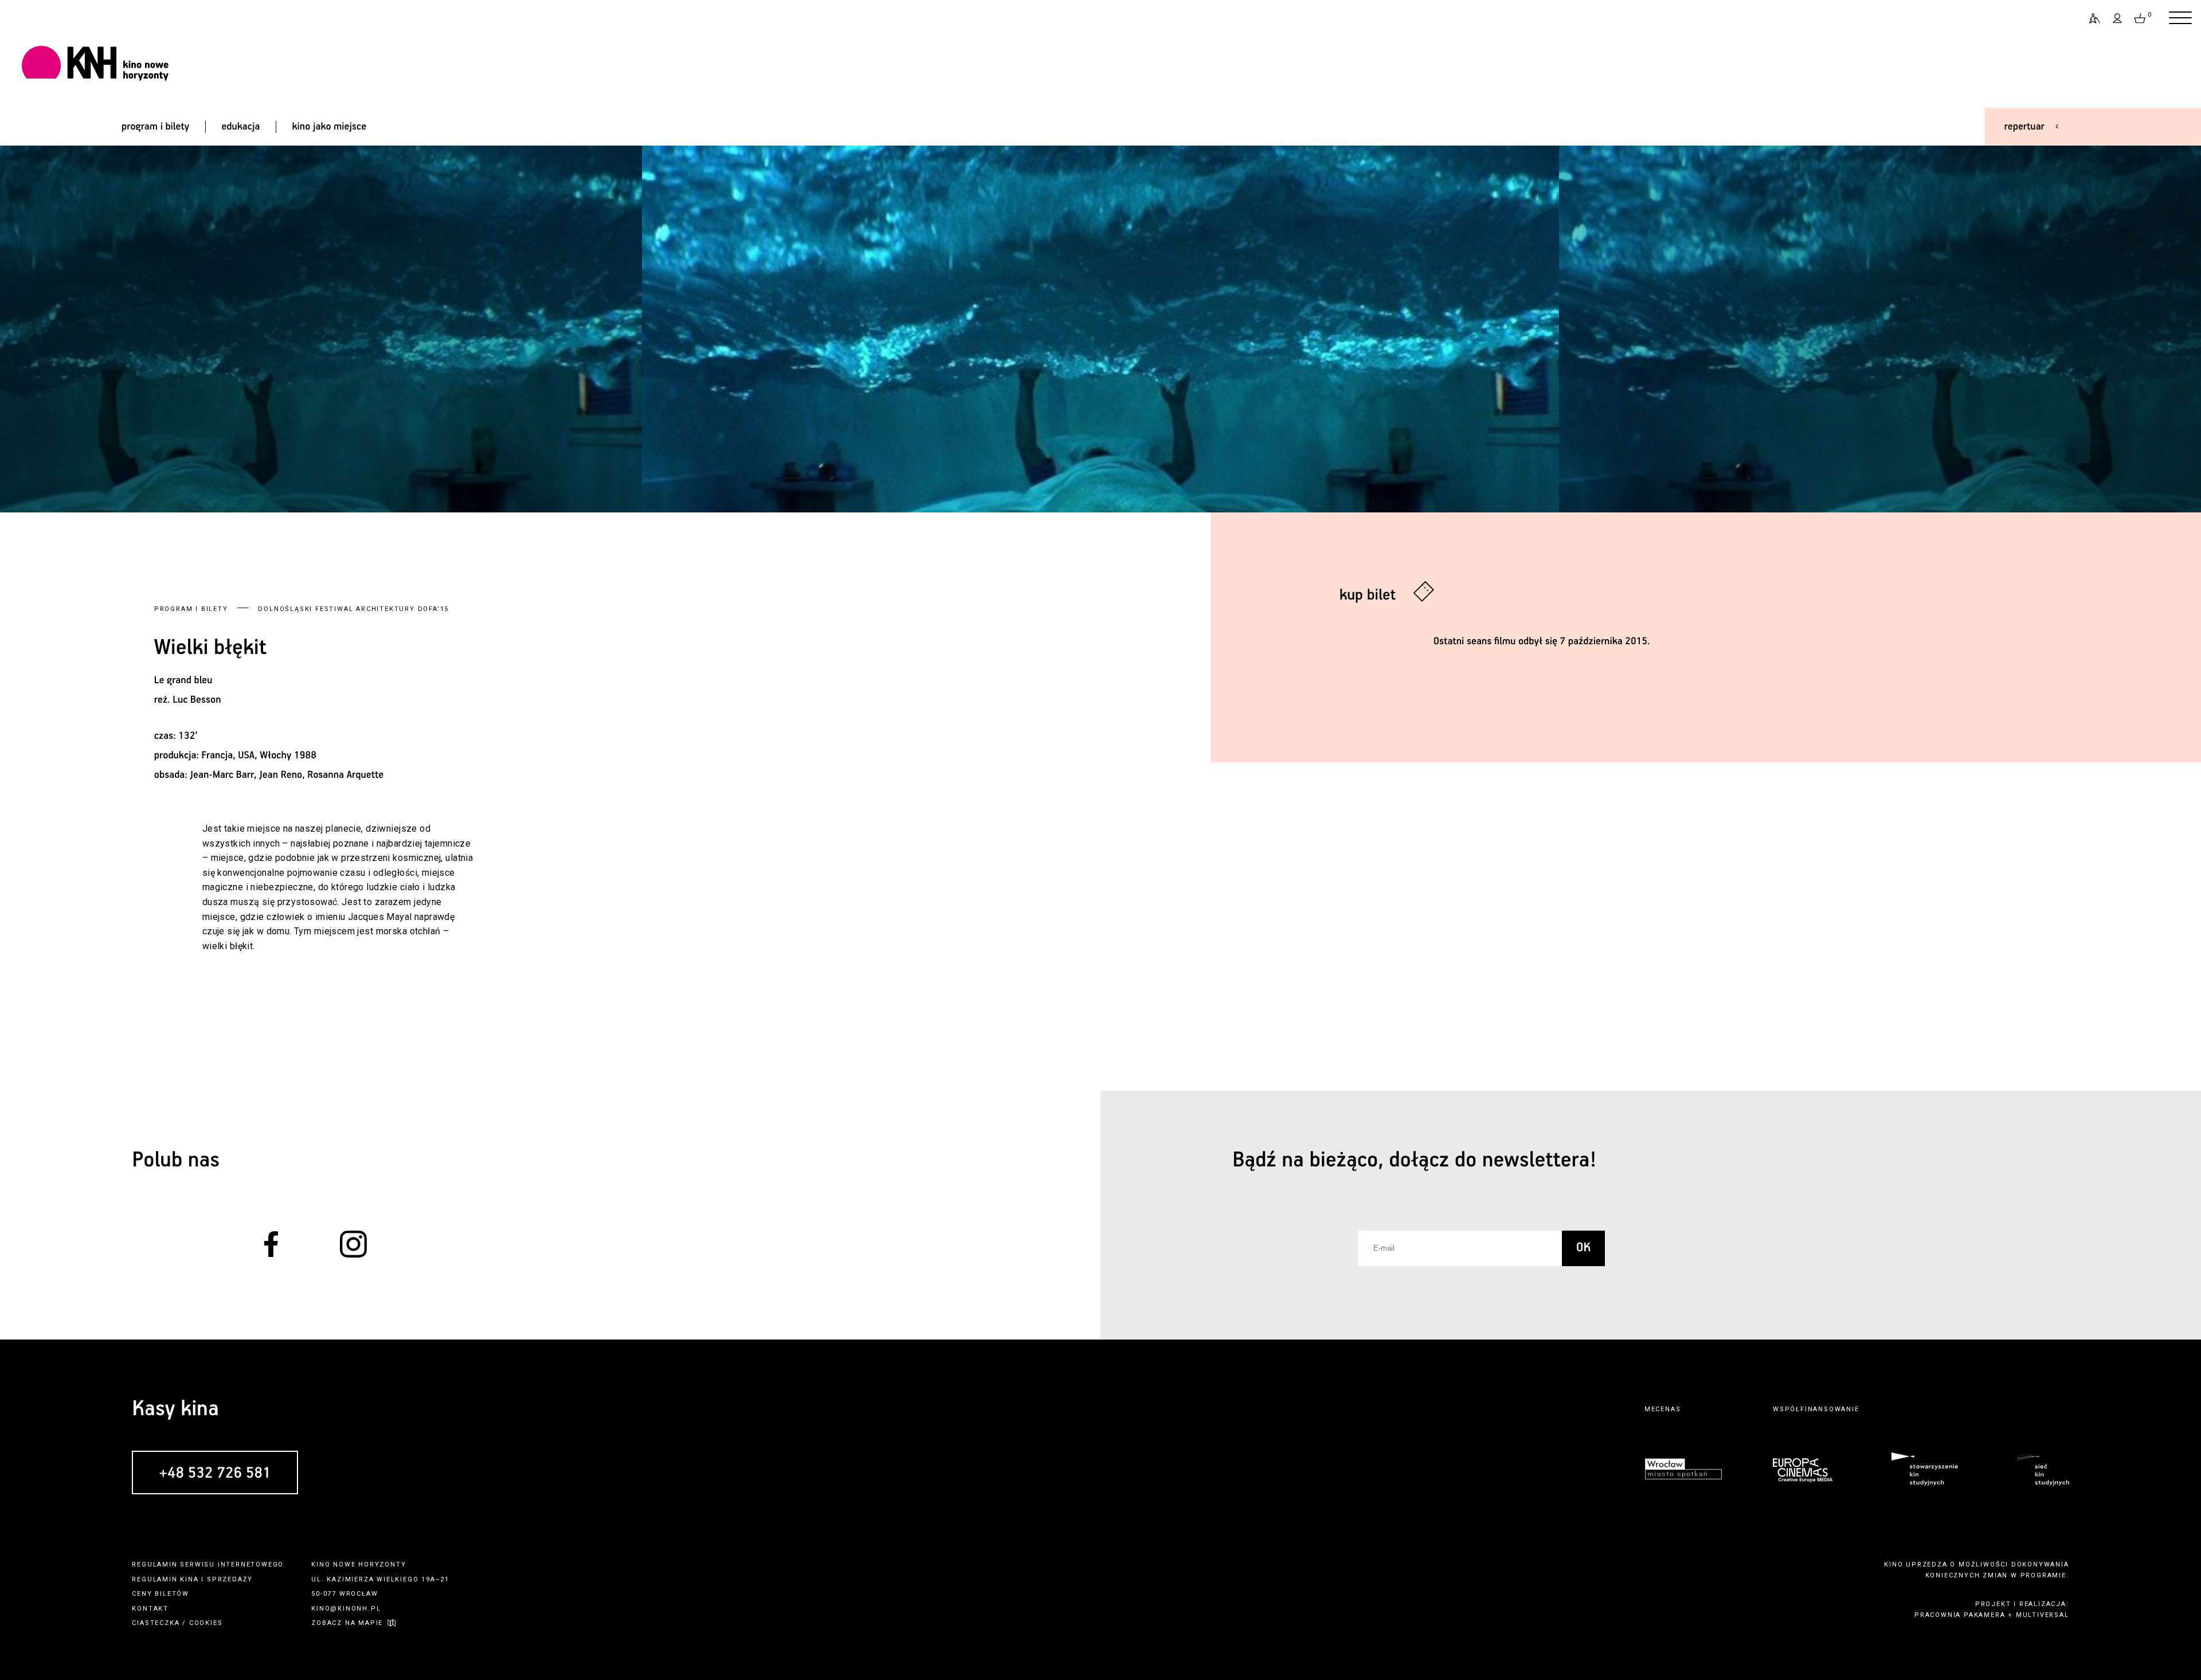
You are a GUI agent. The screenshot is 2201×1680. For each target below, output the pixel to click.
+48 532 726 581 (215, 1473)
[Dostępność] (2090, 18)
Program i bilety (191, 609)
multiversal (2043, 1615)
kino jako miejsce (330, 127)
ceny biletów (160, 1594)
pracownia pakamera (1960, 1615)
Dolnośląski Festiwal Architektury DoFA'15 (353, 609)
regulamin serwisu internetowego (208, 1565)
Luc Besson (197, 700)
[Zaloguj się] (2118, 18)
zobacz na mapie (347, 1623)
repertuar (2024, 127)
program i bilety (155, 127)
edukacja (240, 127)
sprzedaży (230, 1579)
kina (189, 1579)
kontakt (150, 1609)
